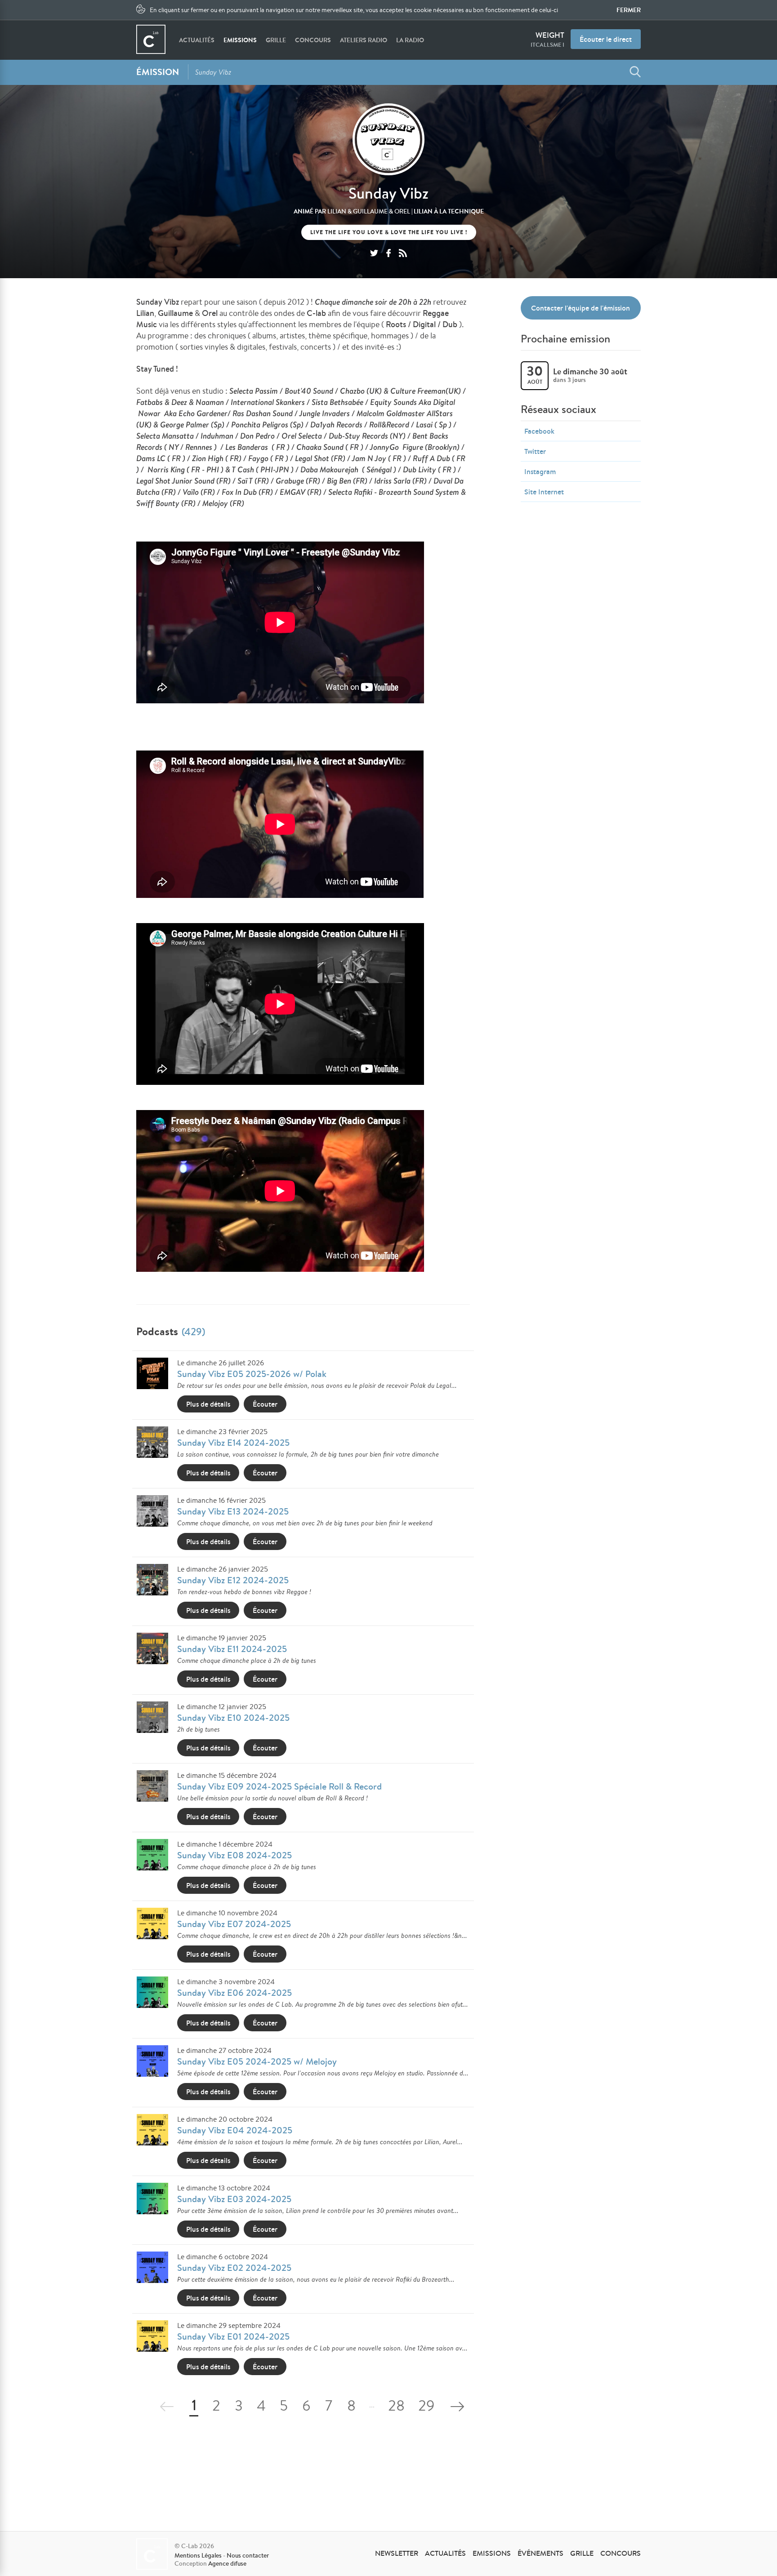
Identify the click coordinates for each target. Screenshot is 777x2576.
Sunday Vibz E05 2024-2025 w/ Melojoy (257, 2061)
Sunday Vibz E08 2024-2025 (234, 1855)
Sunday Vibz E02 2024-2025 (234, 2267)
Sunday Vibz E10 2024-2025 (233, 1717)
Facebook (539, 431)
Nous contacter (248, 2555)
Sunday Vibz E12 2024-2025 (233, 1580)
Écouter (265, 1404)
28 (396, 2407)
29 (426, 2407)
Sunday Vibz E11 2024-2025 (232, 1649)
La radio (410, 40)
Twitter (535, 451)
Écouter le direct (606, 39)
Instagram (540, 471)
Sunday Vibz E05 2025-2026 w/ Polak (252, 1374)
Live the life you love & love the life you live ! (389, 232)
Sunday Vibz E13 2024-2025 (233, 1511)
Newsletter (397, 2553)
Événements (540, 2553)
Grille (276, 40)
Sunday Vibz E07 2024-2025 (234, 1924)
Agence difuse (227, 2563)
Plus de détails (208, 1404)
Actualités (197, 40)
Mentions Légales (198, 2555)
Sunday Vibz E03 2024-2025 (234, 2199)
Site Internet (544, 492)
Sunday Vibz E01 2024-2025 (233, 2336)
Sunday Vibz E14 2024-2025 (233, 1442)
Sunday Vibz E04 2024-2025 (235, 2130)
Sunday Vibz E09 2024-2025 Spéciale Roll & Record (279, 1786)
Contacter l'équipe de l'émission (581, 308)
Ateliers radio (364, 40)
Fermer (629, 10)
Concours (313, 40)
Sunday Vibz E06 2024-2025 (234, 1992)
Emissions (240, 40)
